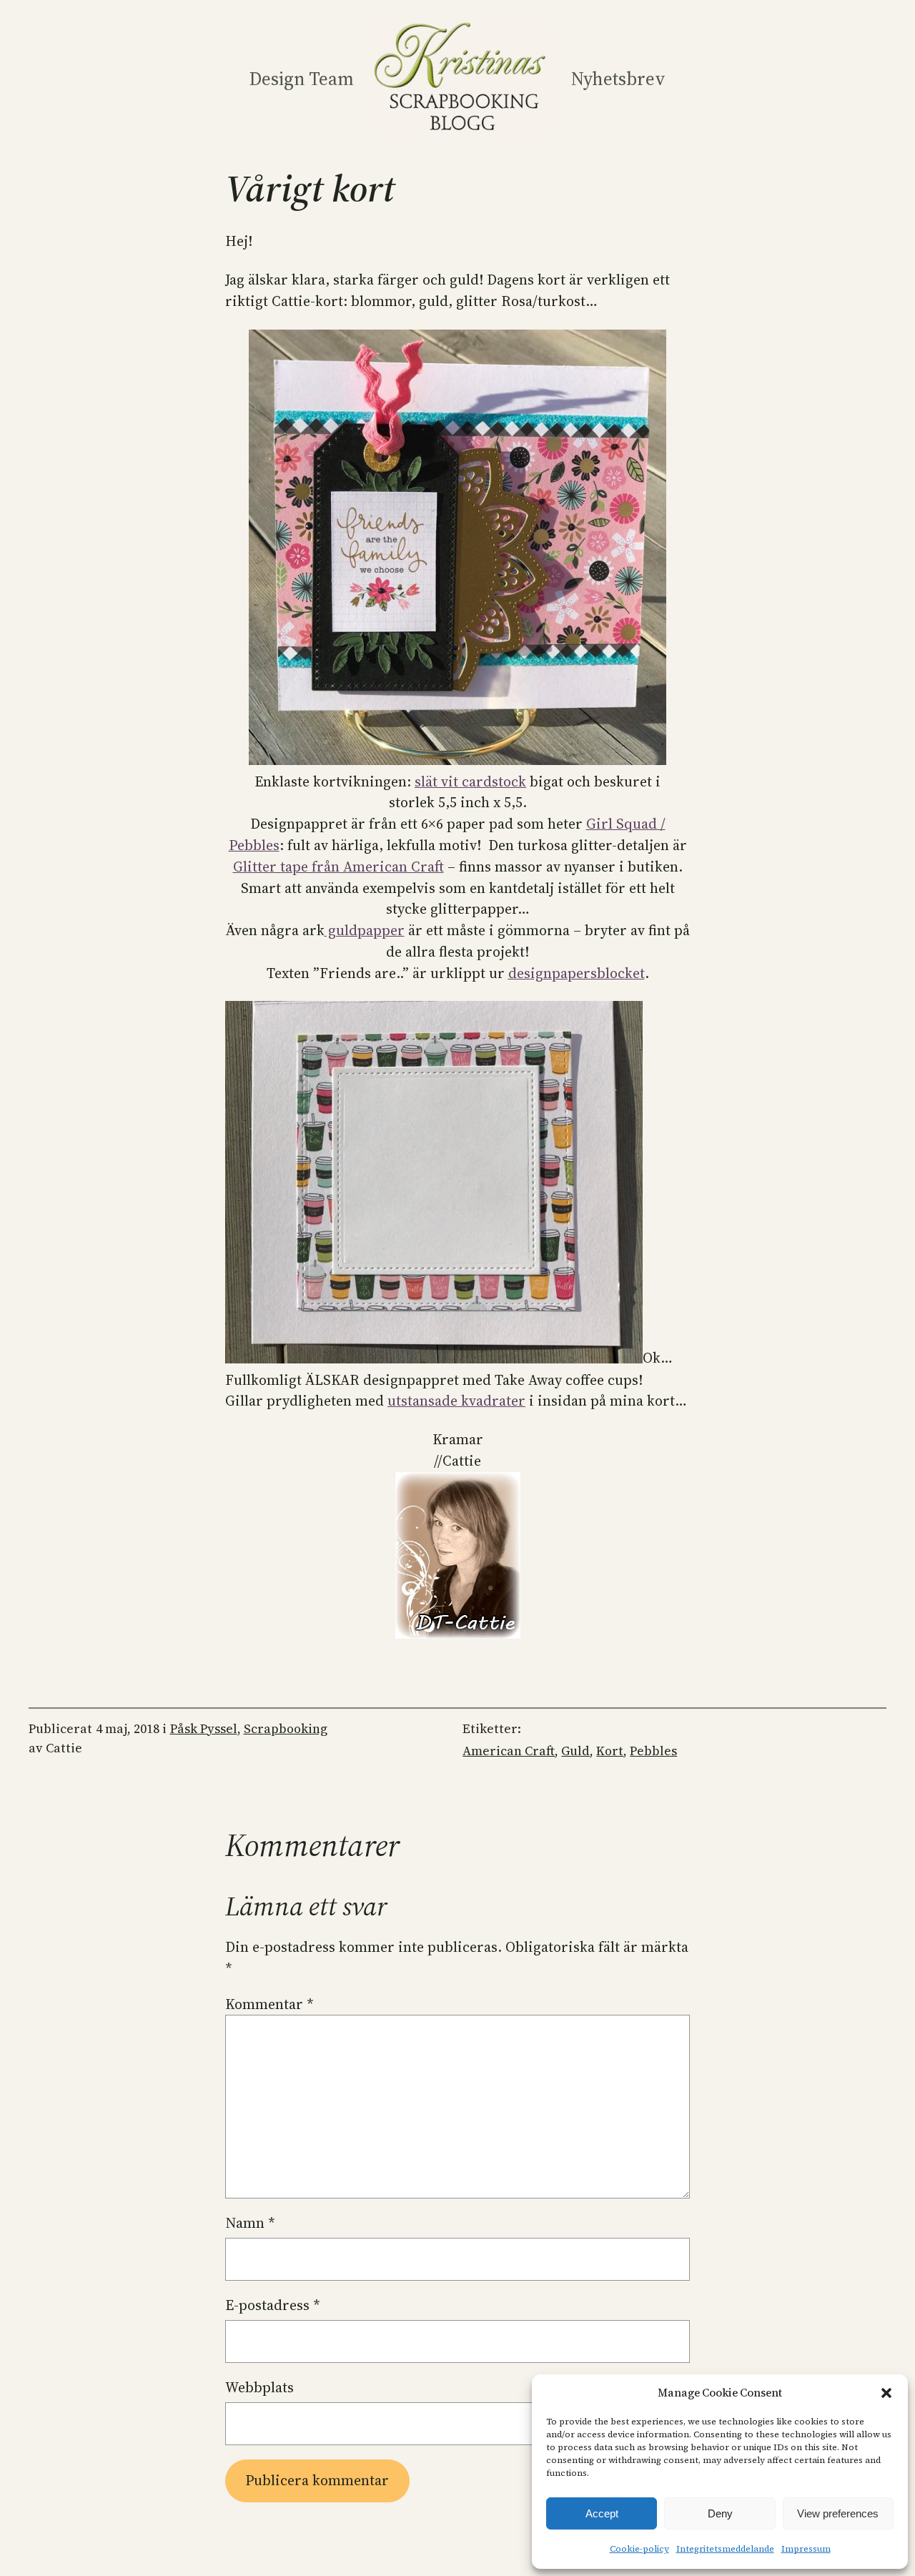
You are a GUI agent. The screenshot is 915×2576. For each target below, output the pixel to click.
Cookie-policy (639, 2549)
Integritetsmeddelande (725, 2549)
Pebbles (653, 1751)
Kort (610, 1751)
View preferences (838, 2513)
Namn (250, 2223)
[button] (886, 2393)
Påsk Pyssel (204, 1729)
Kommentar (269, 2004)
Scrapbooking (286, 1729)
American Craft (509, 1751)
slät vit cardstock (470, 781)
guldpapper (365, 930)
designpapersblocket (577, 973)
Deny (720, 2513)
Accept (602, 2513)
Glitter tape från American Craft (338, 867)
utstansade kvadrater (456, 1401)
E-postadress (273, 2305)
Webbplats (259, 2387)
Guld (575, 1751)
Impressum (806, 2549)
